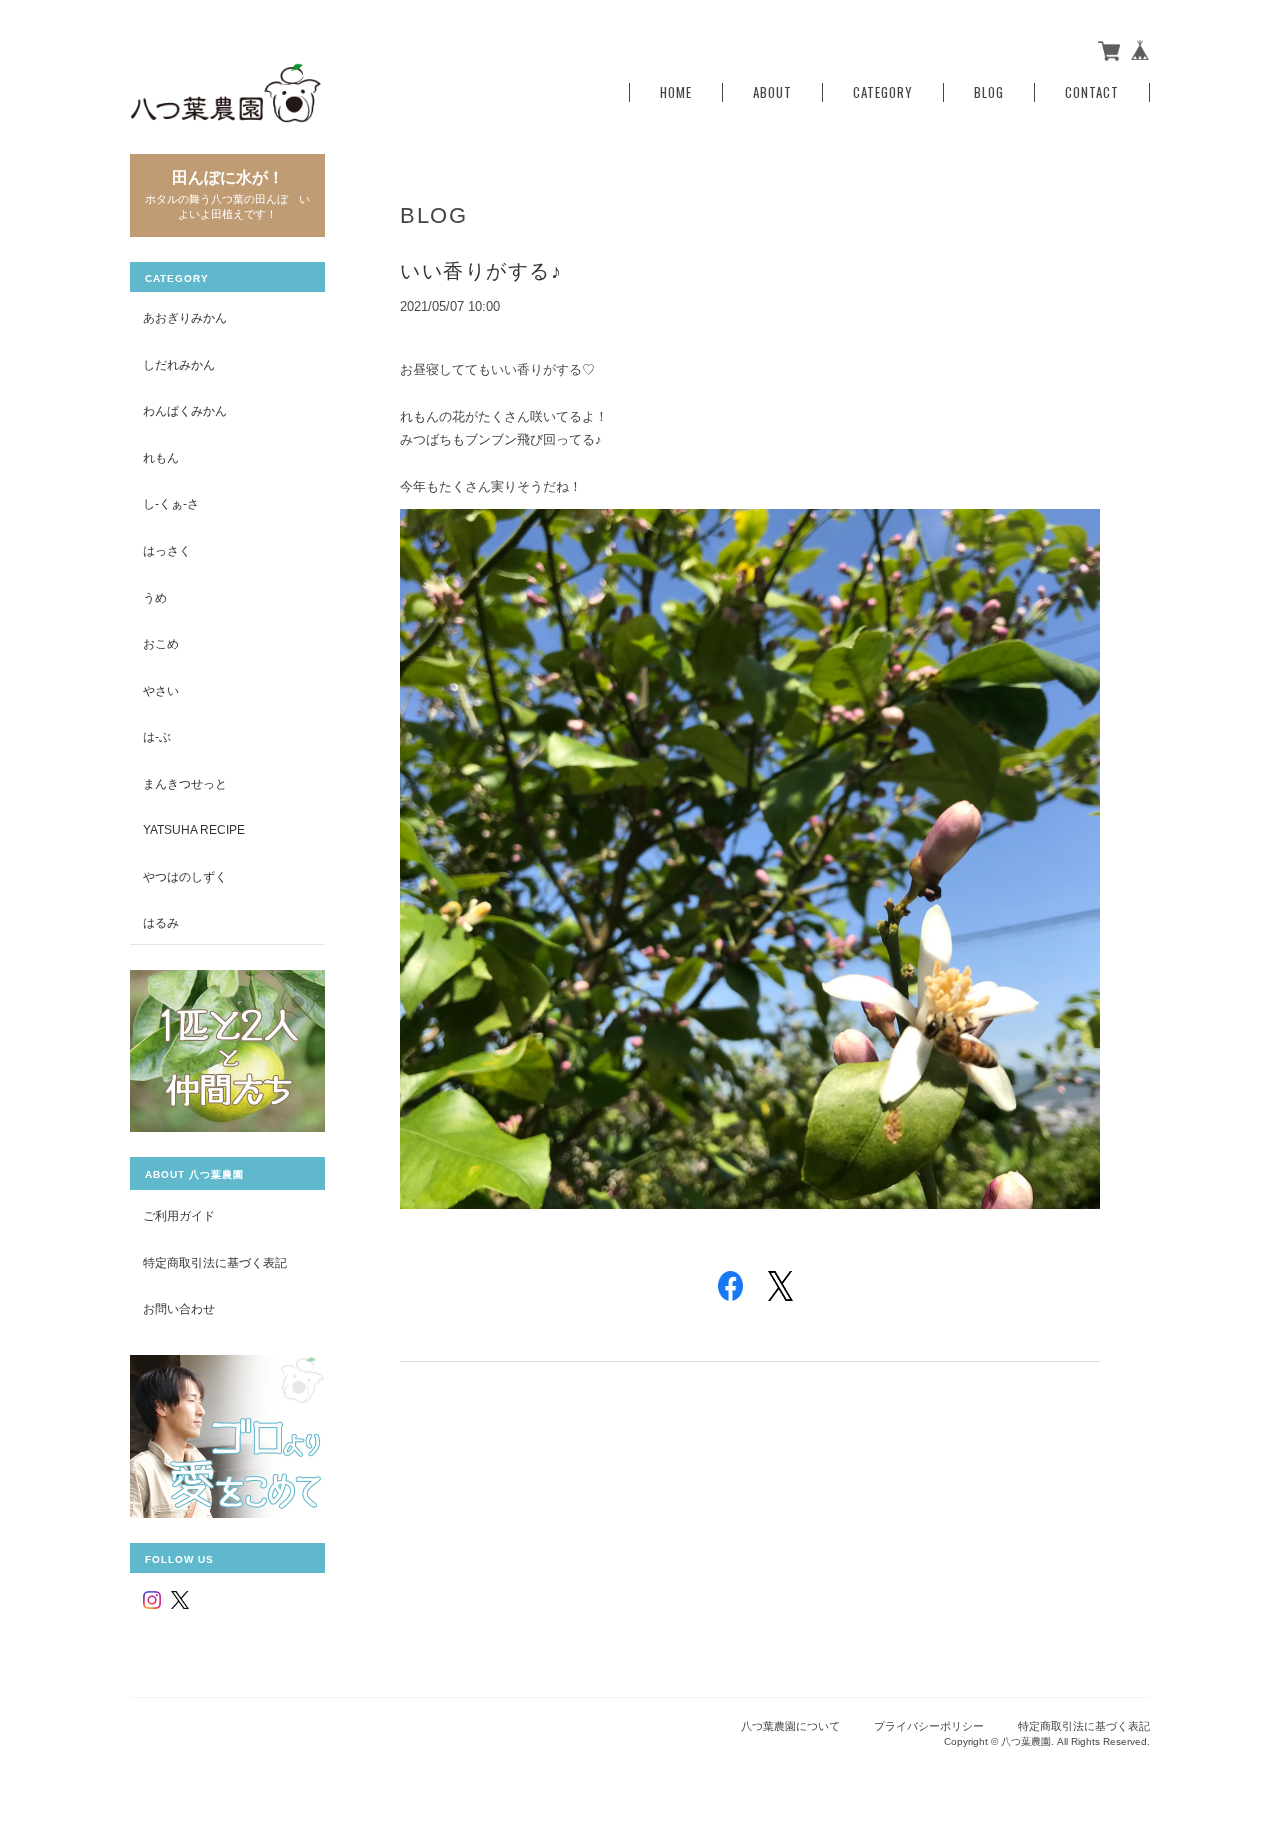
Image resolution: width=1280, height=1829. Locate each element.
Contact (1092, 92)
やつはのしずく (185, 876)
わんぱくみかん (185, 410)
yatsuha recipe (194, 829)
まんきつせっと (185, 783)
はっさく (167, 550)
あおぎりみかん (185, 317)
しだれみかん (179, 364)
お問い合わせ (179, 1308)
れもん (161, 457)
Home (676, 92)
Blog (989, 92)
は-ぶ (157, 736)
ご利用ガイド (179, 1215)
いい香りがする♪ (481, 271)
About (772, 92)
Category (883, 92)
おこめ (161, 643)
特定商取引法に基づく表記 (215, 1262)
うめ (155, 597)
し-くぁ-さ (171, 503)
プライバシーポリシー (929, 1726)
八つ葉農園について (790, 1726)
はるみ (161, 922)
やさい (161, 690)
